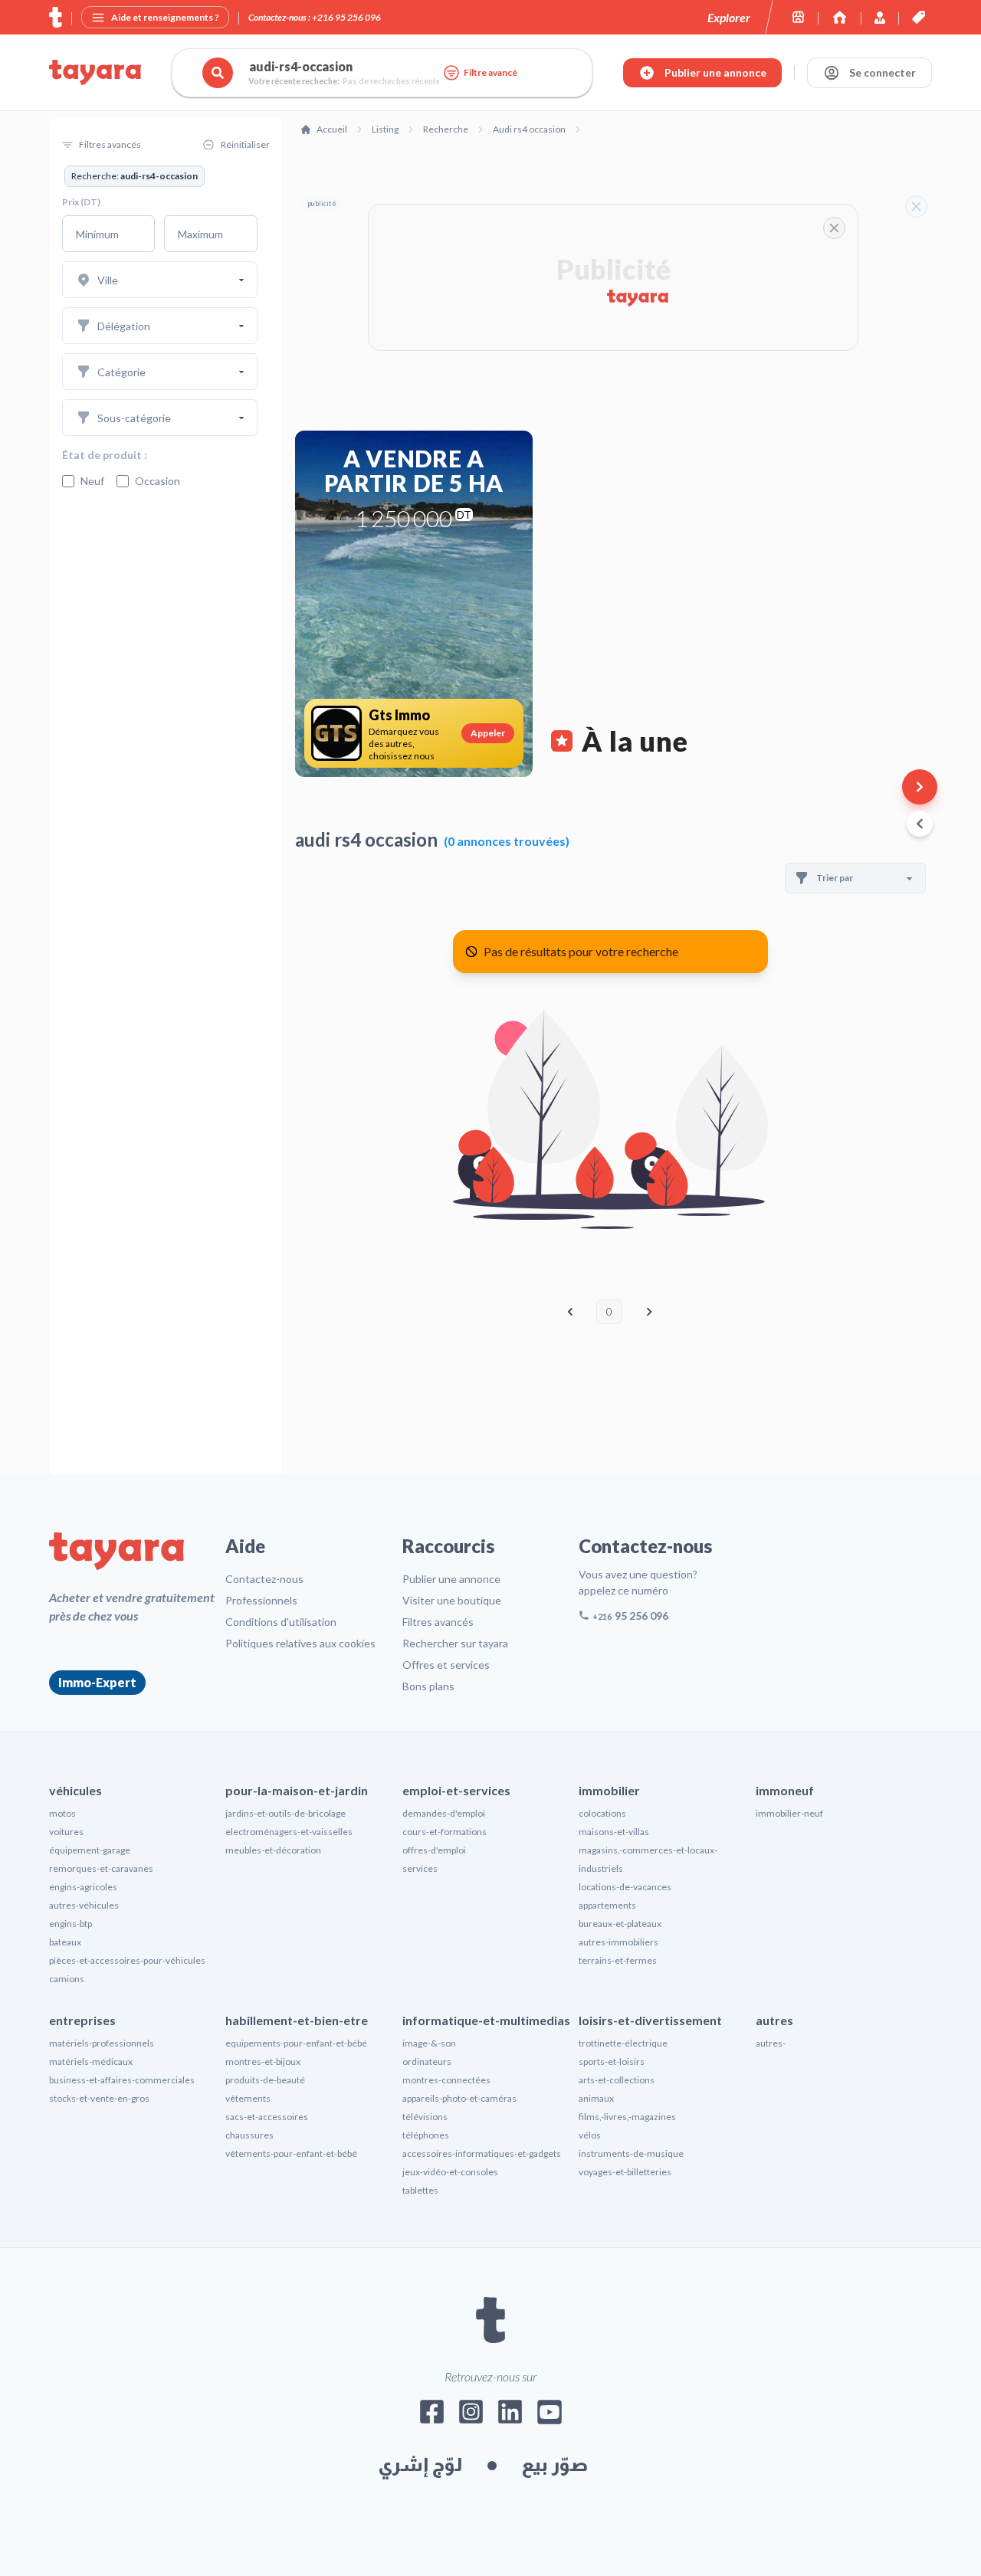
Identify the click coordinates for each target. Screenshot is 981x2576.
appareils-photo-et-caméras (459, 2098)
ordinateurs (427, 2061)
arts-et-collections (617, 2080)
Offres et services (446, 1665)
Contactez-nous (264, 1579)
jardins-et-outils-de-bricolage (285, 1813)
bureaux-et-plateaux (620, 1924)
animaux (596, 2098)
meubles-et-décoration (273, 1850)
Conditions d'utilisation (281, 1622)
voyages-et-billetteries (625, 2172)
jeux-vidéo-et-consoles (450, 2172)
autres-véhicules (84, 1905)
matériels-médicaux (91, 2061)
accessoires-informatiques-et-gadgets (482, 2153)
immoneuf (785, 1790)
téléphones (426, 2135)
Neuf (92, 481)
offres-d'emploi (434, 1850)
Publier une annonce (451, 1579)
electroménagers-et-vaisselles (289, 1832)
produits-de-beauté (265, 2080)
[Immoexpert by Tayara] (840, 17)
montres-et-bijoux (263, 2061)
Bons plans (428, 1686)
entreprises (82, 2020)
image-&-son (429, 2043)
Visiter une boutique (452, 1600)
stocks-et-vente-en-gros (99, 2098)
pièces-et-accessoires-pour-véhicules (127, 1960)
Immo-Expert (97, 1682)
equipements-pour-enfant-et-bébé (296, 2043)
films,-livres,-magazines (627, 2117)
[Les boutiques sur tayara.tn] (798, 17)
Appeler (488, 733)
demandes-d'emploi (444, 1813)
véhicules (75, 1790)
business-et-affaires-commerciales (122, 2080)
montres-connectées (446, 2080)
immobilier (609, 1790)
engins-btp (71, 1924)
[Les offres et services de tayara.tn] (919, 17)
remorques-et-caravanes (101, 1868)
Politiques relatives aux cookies (300, 1643)
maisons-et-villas (614, 1832)
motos (62, 1813)
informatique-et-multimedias (486, 2020)
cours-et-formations (445, 1832)
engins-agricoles (83, 1887)
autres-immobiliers (618, 1942)
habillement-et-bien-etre (297, 2020)
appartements (607, 1905)
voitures (66, 1832)
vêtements (248, 2098)
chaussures (249, 2135)
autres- (771, 2043)
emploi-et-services (456, 1790)
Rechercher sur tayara (455, 1643)
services (420, 1868)
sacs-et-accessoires (267, 2117)
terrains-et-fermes (618, 1960)
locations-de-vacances (625, 1887)
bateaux (65, 1942)
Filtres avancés (438, 1622)
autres (774, 2020)
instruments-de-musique (631, 2153)
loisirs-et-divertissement (650, 2020)
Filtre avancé (490, 72)
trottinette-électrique (623, 2043)
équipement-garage (90, 1850)
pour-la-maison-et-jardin (297, 1790)
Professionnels (261, 1600)
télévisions (425, 2117)
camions (67, 1979)
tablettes (420, 2190)
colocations (602, 1813)
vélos (590, 2135)
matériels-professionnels (102, 2043)
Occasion (157, 481)
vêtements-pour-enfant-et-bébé (291, 2153)
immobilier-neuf (789, 1813)
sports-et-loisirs (612, 2061)
